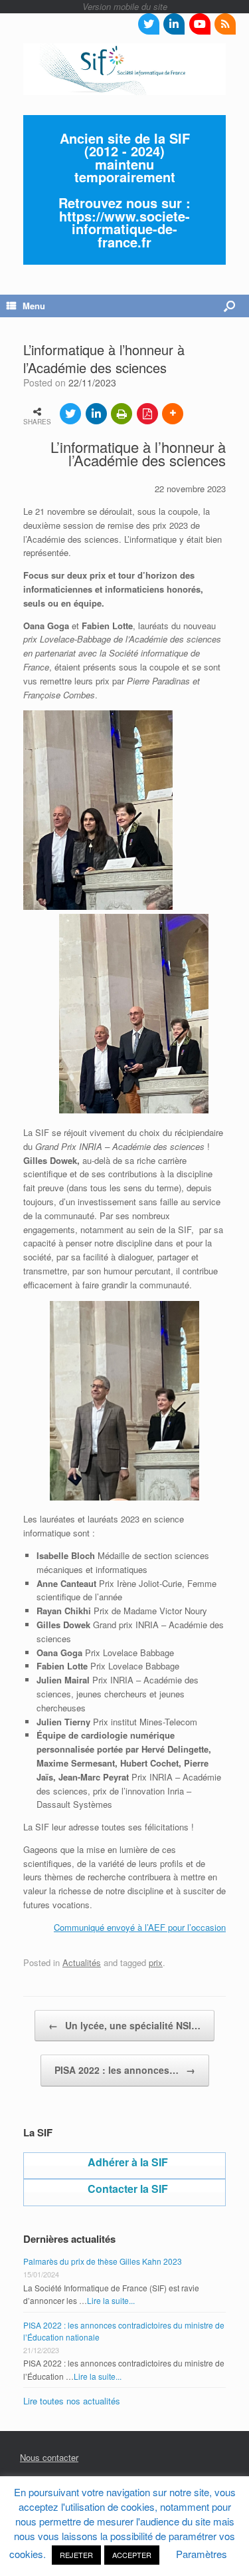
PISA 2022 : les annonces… (125, 2070)
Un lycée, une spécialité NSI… (124, 2025)
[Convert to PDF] (147, 414)
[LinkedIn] (174, 24)
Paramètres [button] (202, 2554)
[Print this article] (122, 414)
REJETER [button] (76, 2555)
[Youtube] (200, 24)
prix (156, 1962)
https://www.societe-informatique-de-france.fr (124, 229)
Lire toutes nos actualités (72, 2401)
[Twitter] (149, 24)
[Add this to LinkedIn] (96, 414)
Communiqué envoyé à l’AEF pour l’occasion (140, 1927)
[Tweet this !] (70, 414)
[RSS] (225, 24)
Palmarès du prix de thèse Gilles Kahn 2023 (103, 2261)
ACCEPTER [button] (132, 2555)
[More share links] (173, 414)
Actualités (82, 1962)
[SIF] (124, 69)
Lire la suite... (111, 2300)
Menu (34, 306)
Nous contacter (49, 2457)
